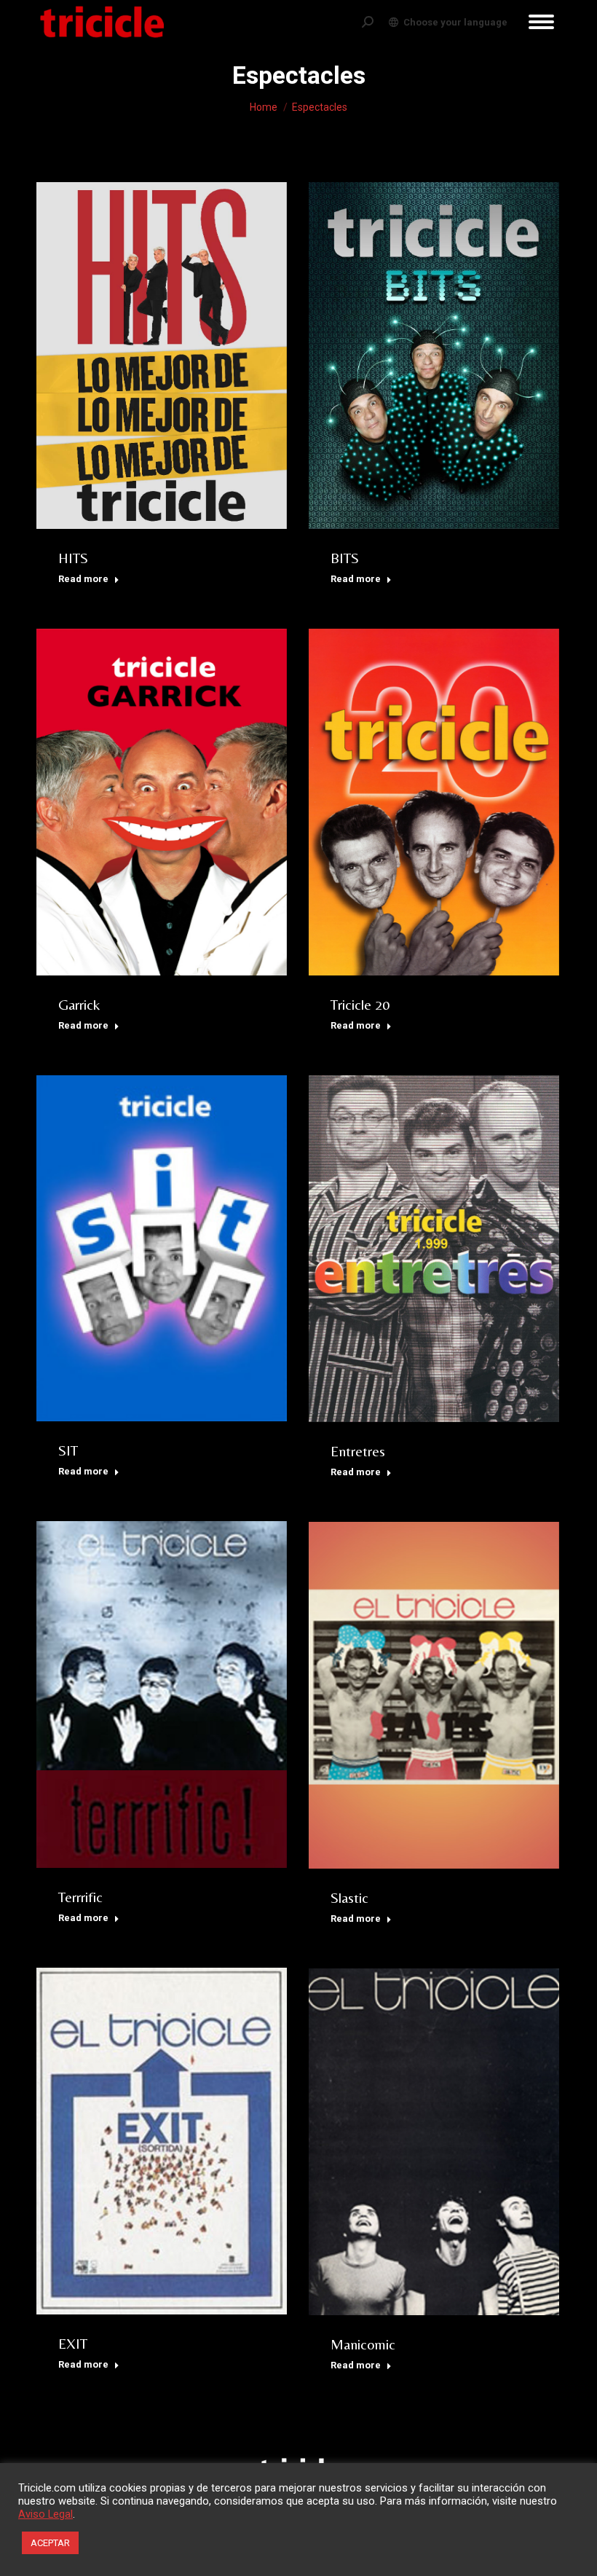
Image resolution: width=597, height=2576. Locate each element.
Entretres (358, 1451)
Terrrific (80, 1897)
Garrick (79, 1004)
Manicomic (363, 2344)
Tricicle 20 (360, 1004)
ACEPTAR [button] (50, 2543)
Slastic (349, 1897)
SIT (68, 1450)
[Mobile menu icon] (541, 22)
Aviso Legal (46, 2514)
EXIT (73, 2343)
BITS (345, 558)
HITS (73, 558)
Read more (83, 579)
